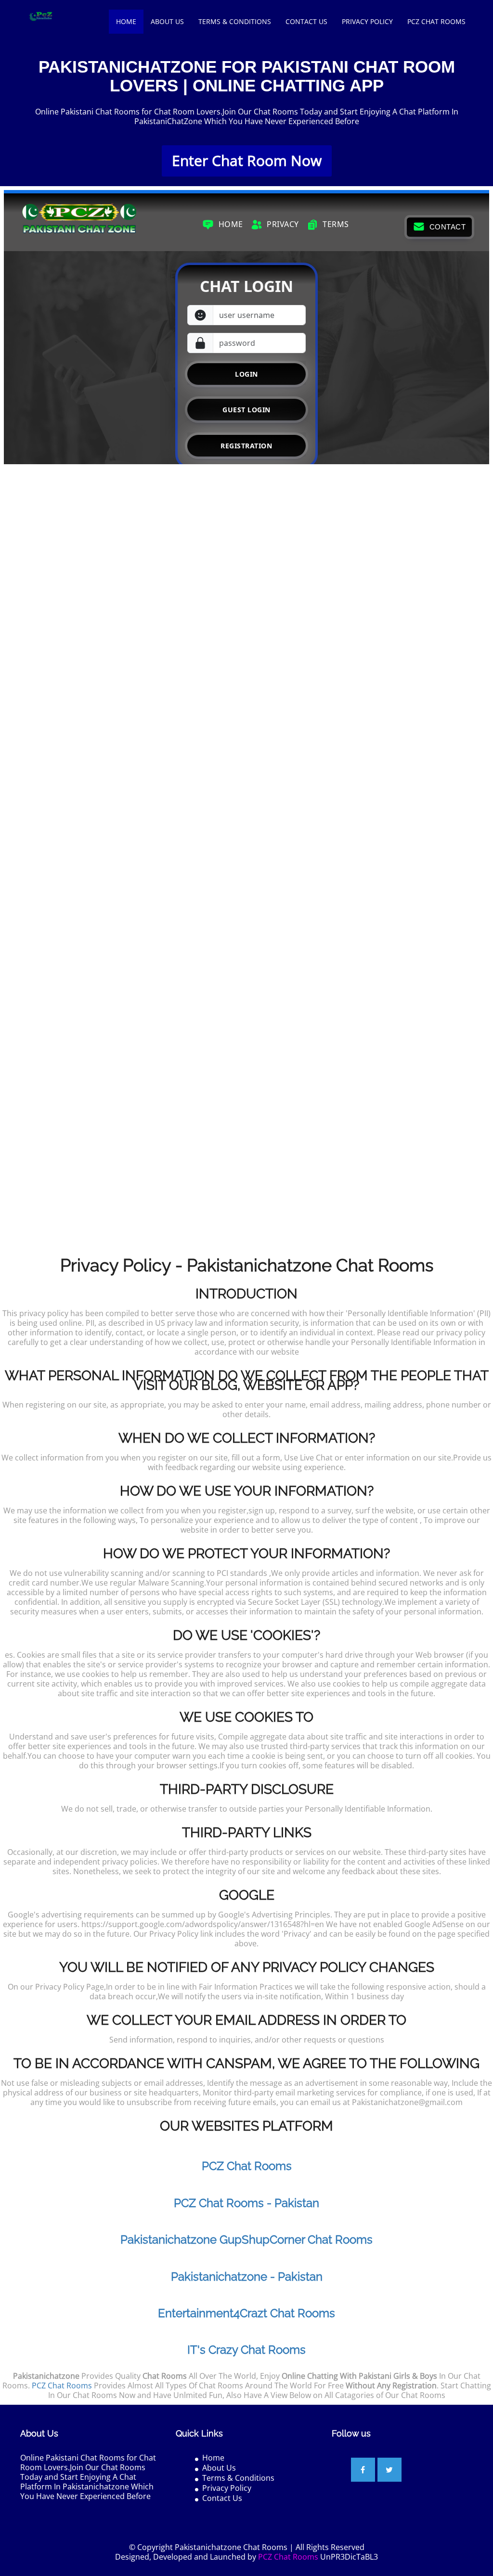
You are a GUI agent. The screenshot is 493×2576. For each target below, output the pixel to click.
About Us (167, 21)
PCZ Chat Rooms (436, 21)
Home (126, 21)
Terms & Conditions (235, 21)
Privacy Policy (367, 21)
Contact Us (306, 21)
